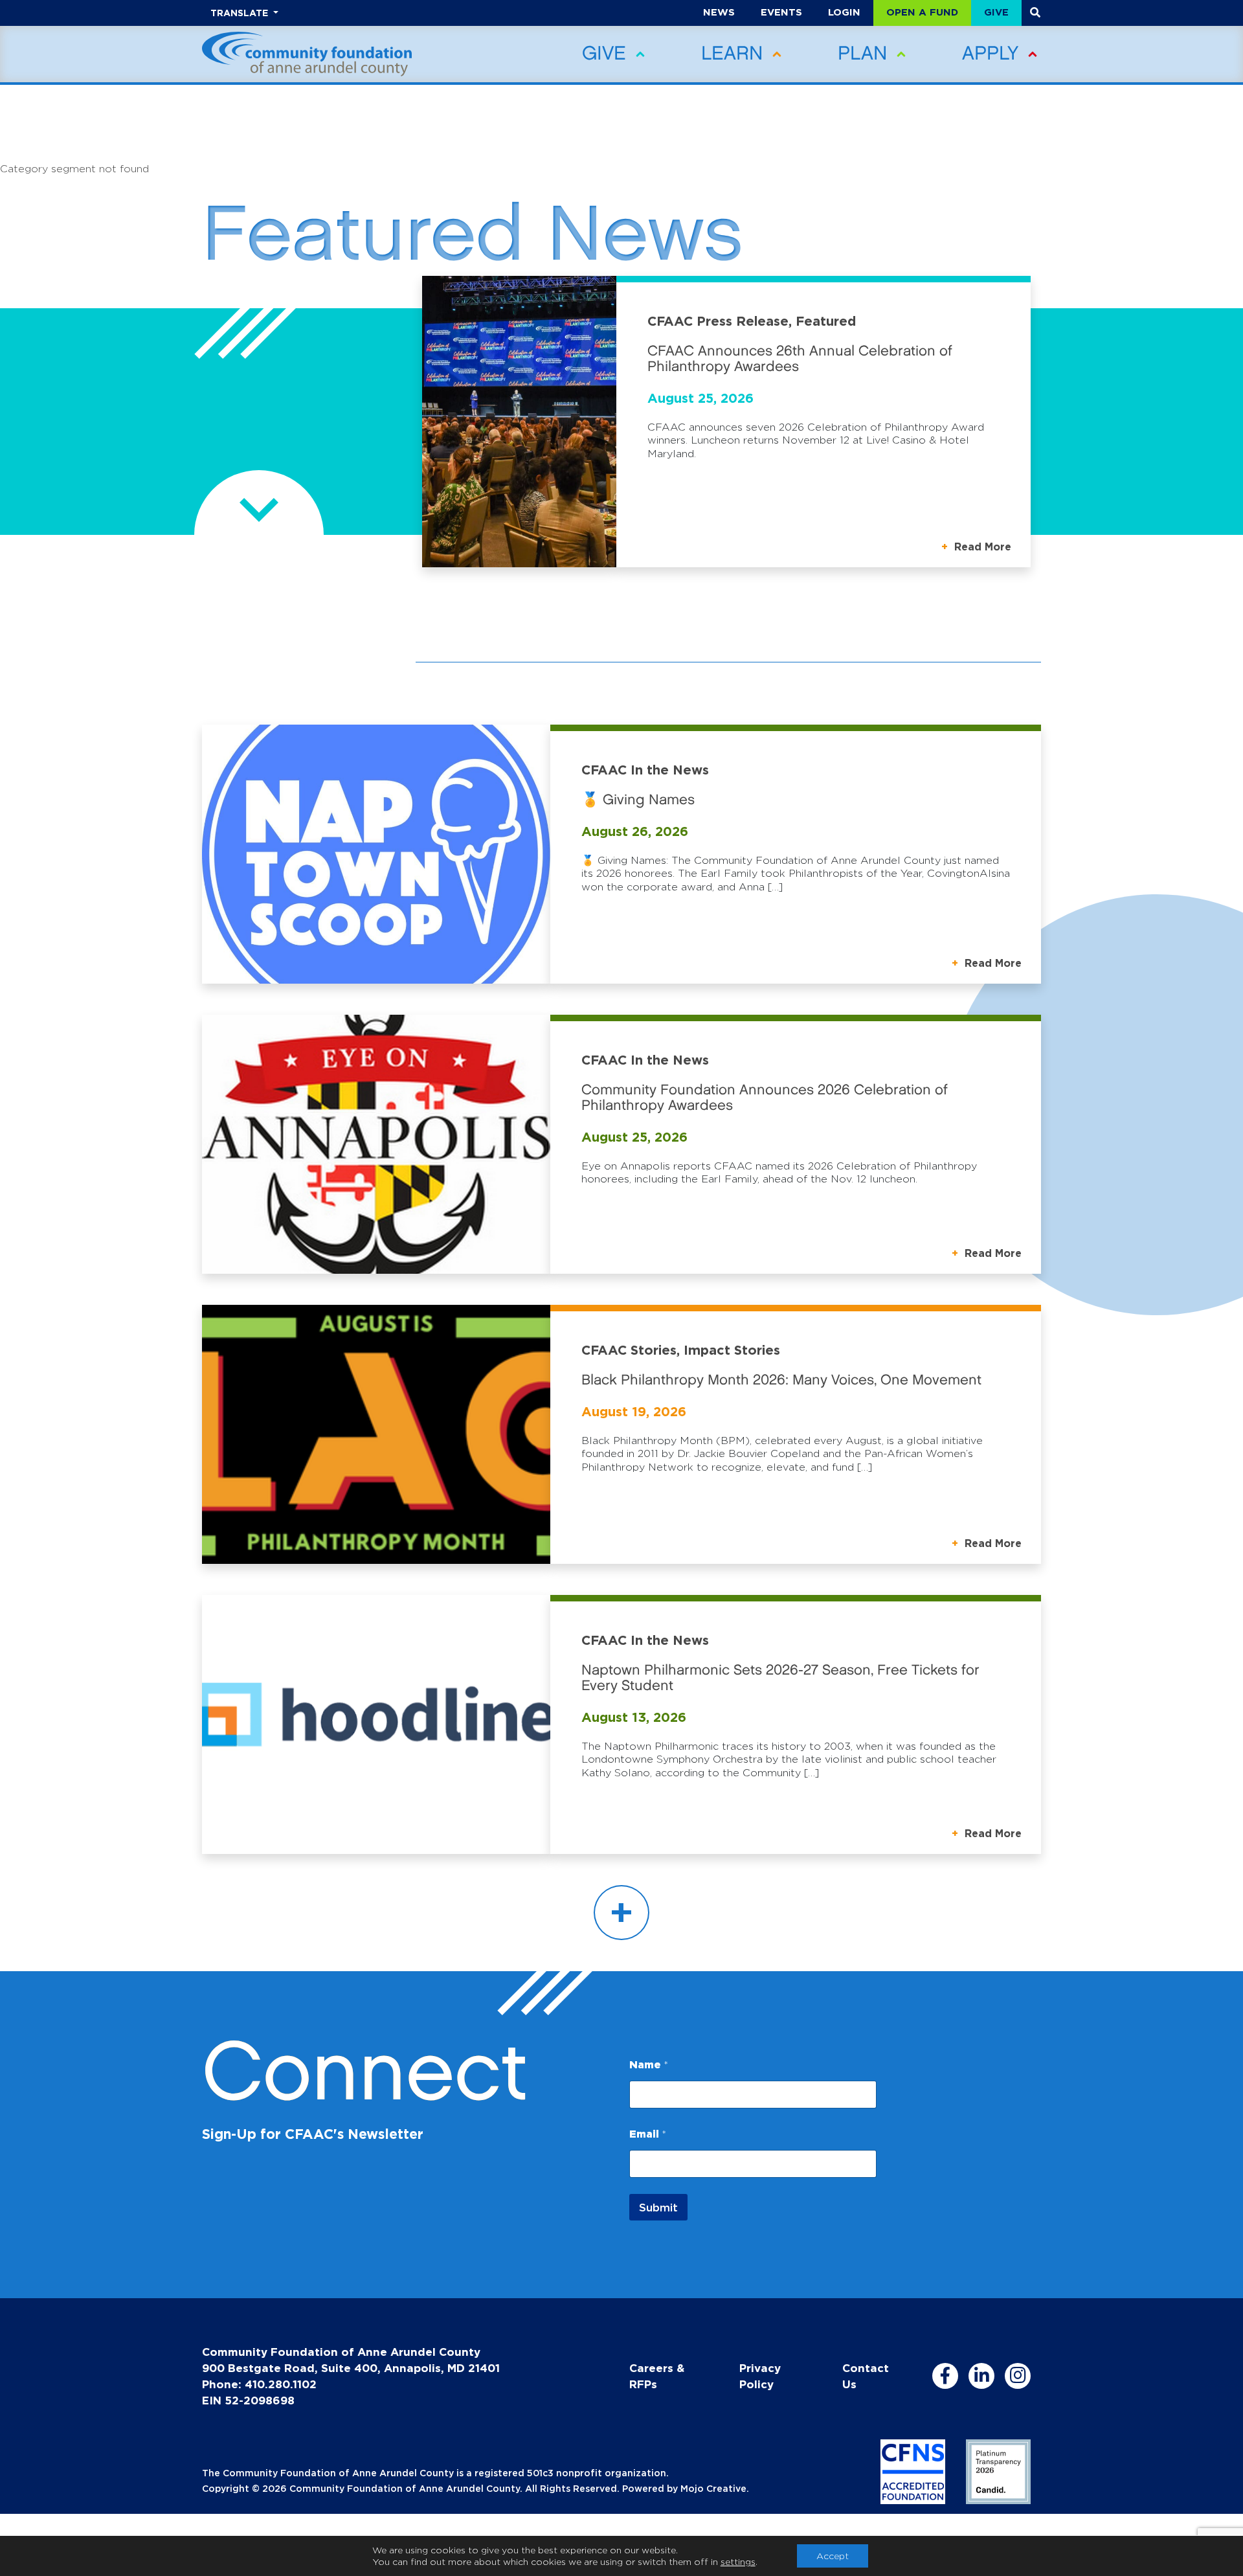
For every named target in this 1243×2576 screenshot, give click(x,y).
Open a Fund (922, 12)
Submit (658, 2207)
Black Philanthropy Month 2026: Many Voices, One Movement (781, 1380)
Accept (833, 2556)
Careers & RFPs (657, 2376)
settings (738, 2561)
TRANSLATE (241, 13)
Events (781, 12)
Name (649, 2064)
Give (996, 12)
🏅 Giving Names (638, 800)
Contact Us (866, 2376)
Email (648, 2134)
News (719, 12)
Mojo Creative (713, 2488)
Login (844, 12)
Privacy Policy (760, 2376)
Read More (981, 547)
